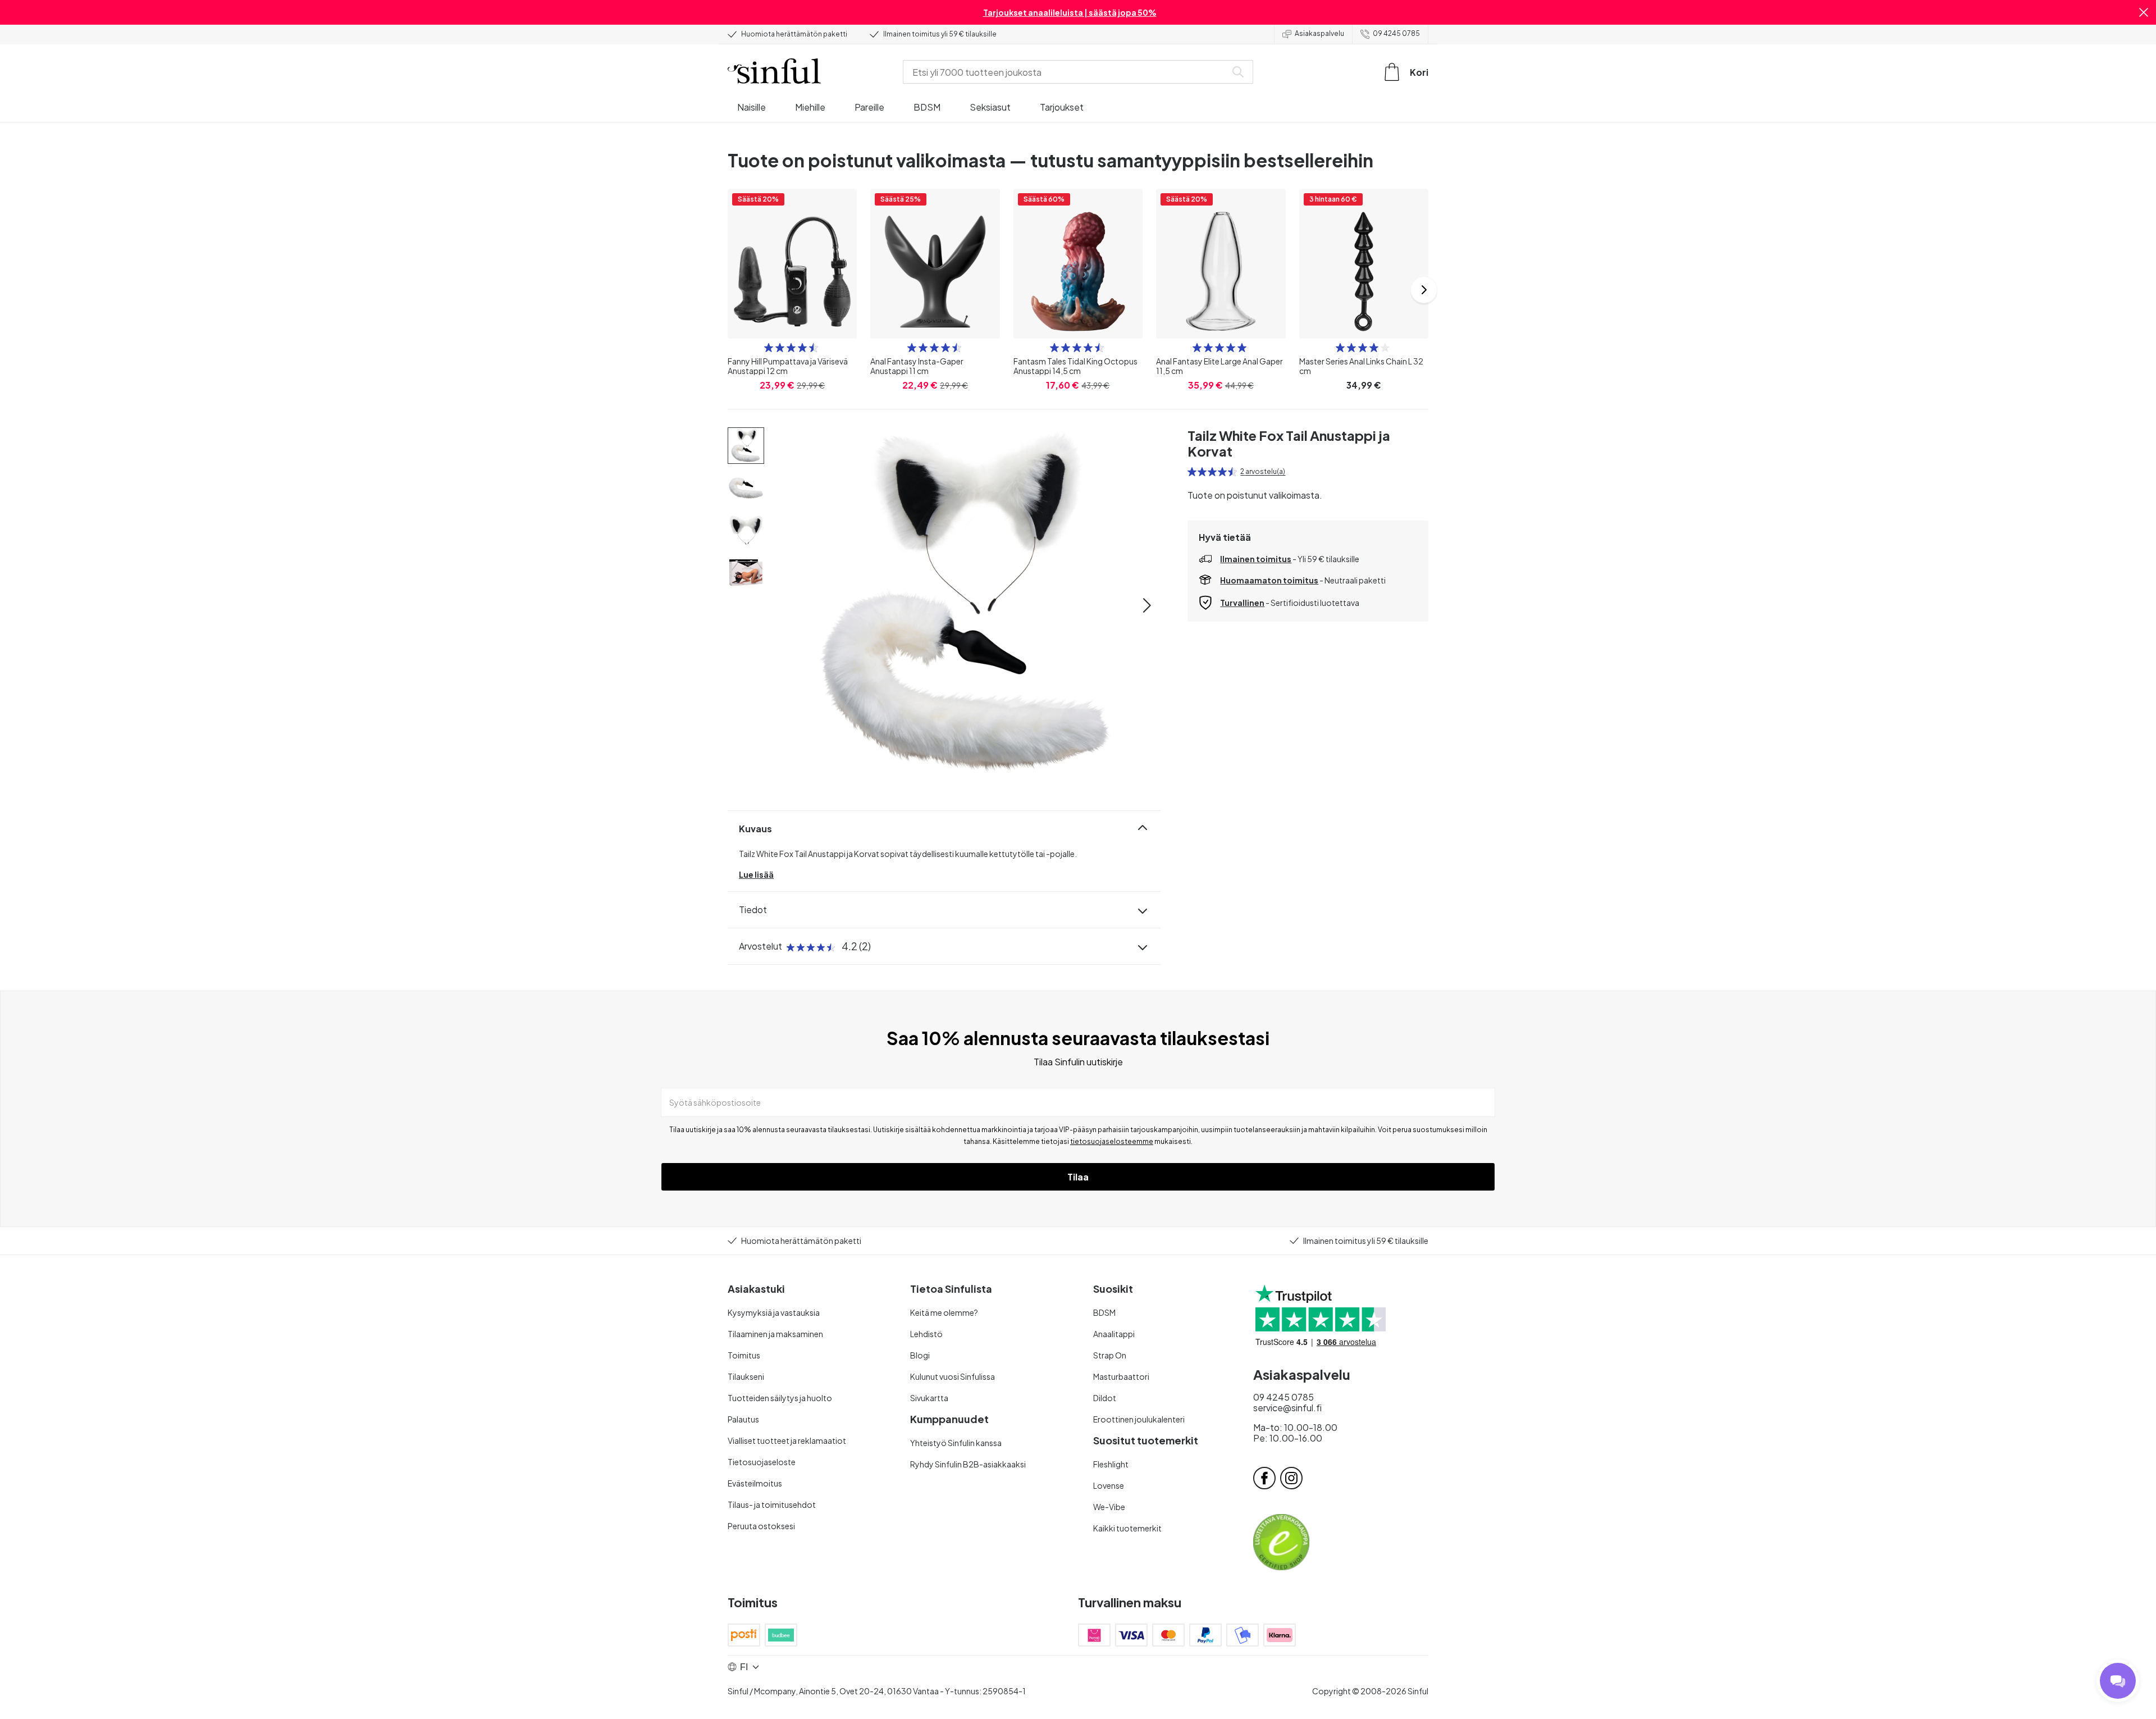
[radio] (769, 348)
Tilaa (1078, 1177)
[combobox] (1067, 72)
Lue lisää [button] (756, 874)
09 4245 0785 (1396, 33)
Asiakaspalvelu (1319, 33)
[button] (2144, 12)
